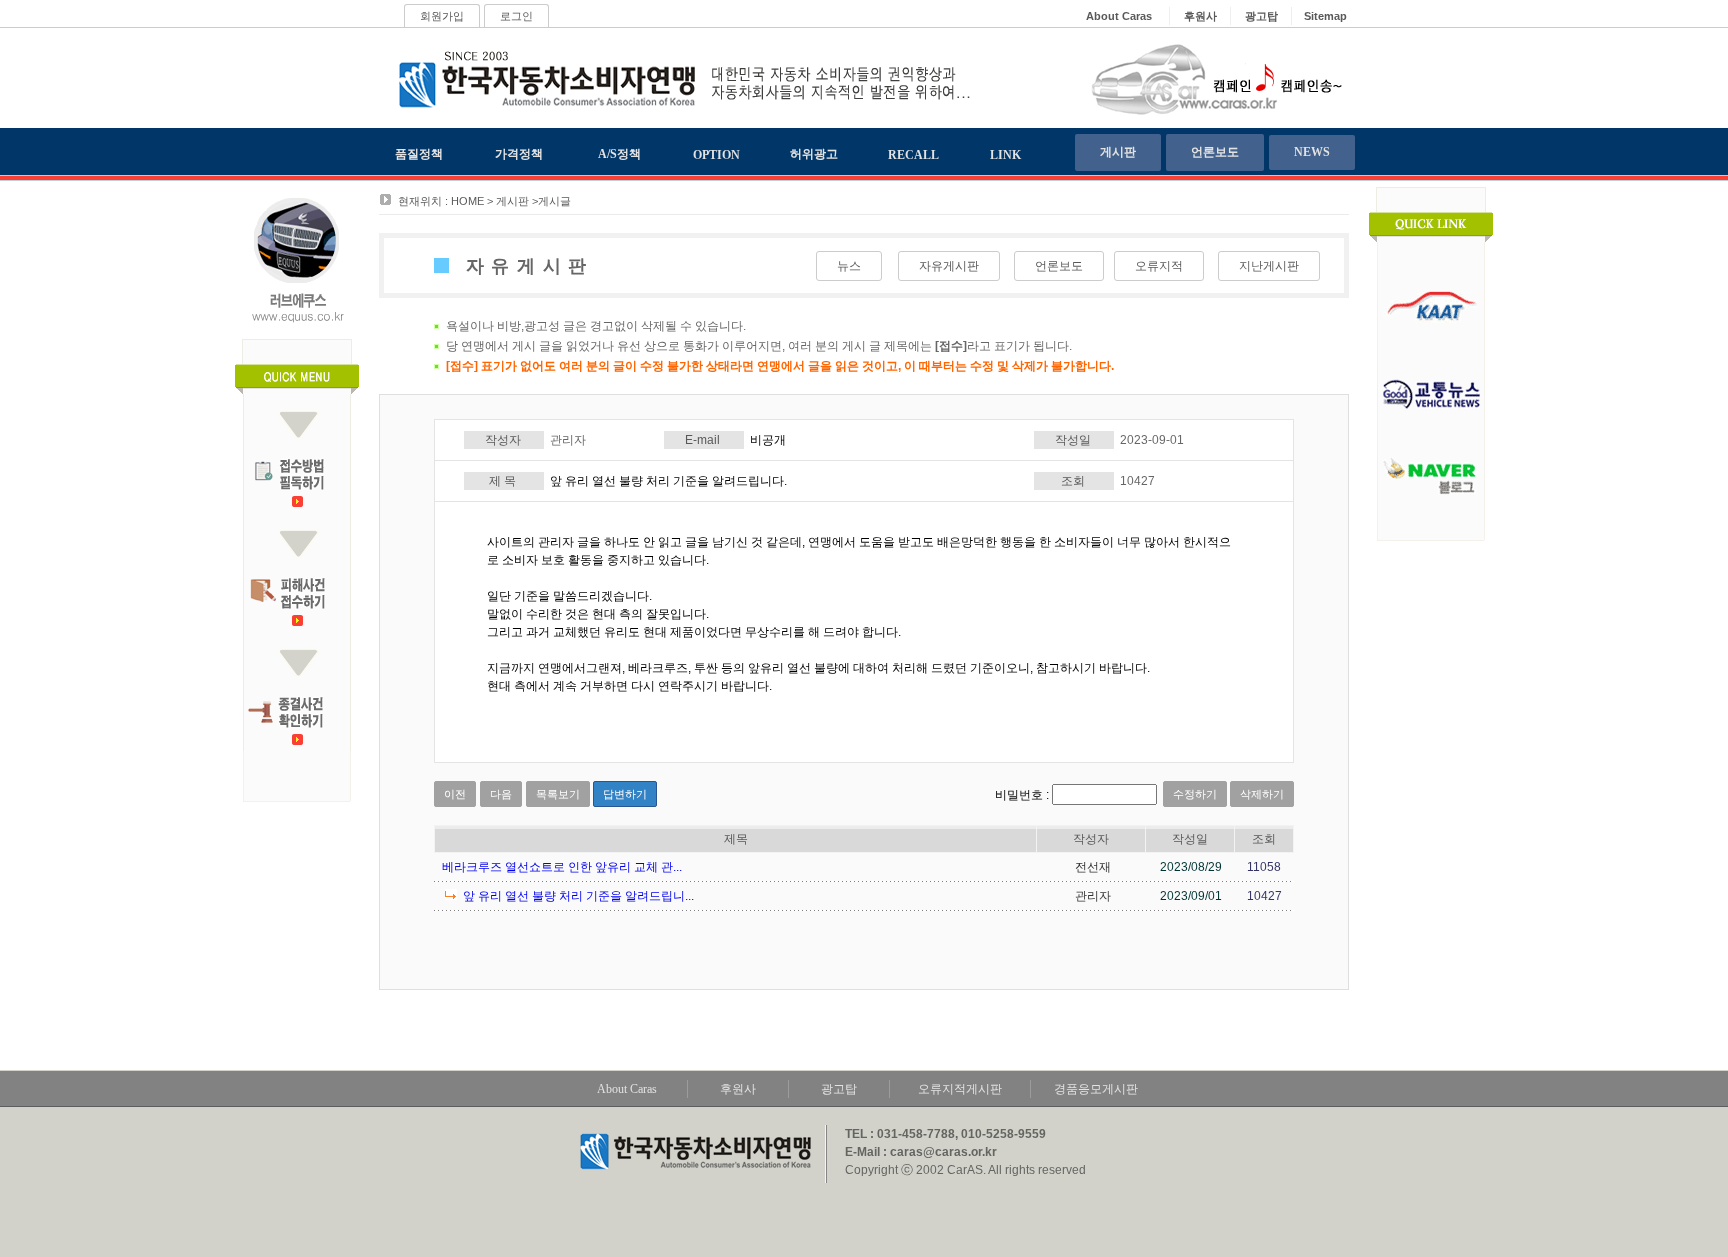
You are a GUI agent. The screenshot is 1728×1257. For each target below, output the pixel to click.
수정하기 (1195, 794)
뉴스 (849, 266)
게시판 (1118, 152)
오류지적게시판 (960, 1089)
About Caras (627, 1089)
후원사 (738, 1089)
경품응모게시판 (1096, 1089)
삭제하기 (1262, 794)
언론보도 (1215, 152)
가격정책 (519, 154)
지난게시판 (1269, 266)
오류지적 (1159, 266)
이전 (455, 794)
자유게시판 (949, 266)
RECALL (913, 155)
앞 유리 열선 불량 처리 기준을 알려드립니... (578, 896)
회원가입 (442, 16)
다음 (501, 794)
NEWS (1312, 152)
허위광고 (814, 154)
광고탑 (839, 1089)
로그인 (516, 16)
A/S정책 (619, 154)
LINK (1005, 155)
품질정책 (419, 154)
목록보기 (558, 794)
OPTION (716, 155)
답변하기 (625, 794)
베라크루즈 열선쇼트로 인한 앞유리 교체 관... (562, 867)
